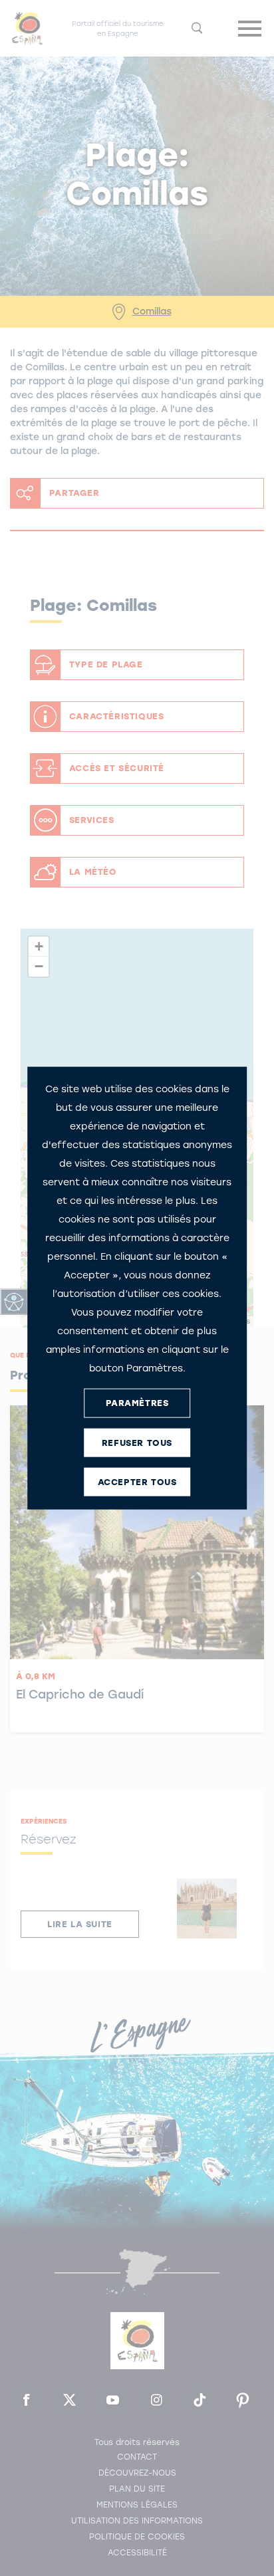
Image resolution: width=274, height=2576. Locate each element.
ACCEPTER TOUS (137, 1482)
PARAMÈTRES (137, 1403)
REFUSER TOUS (137, 1443)
